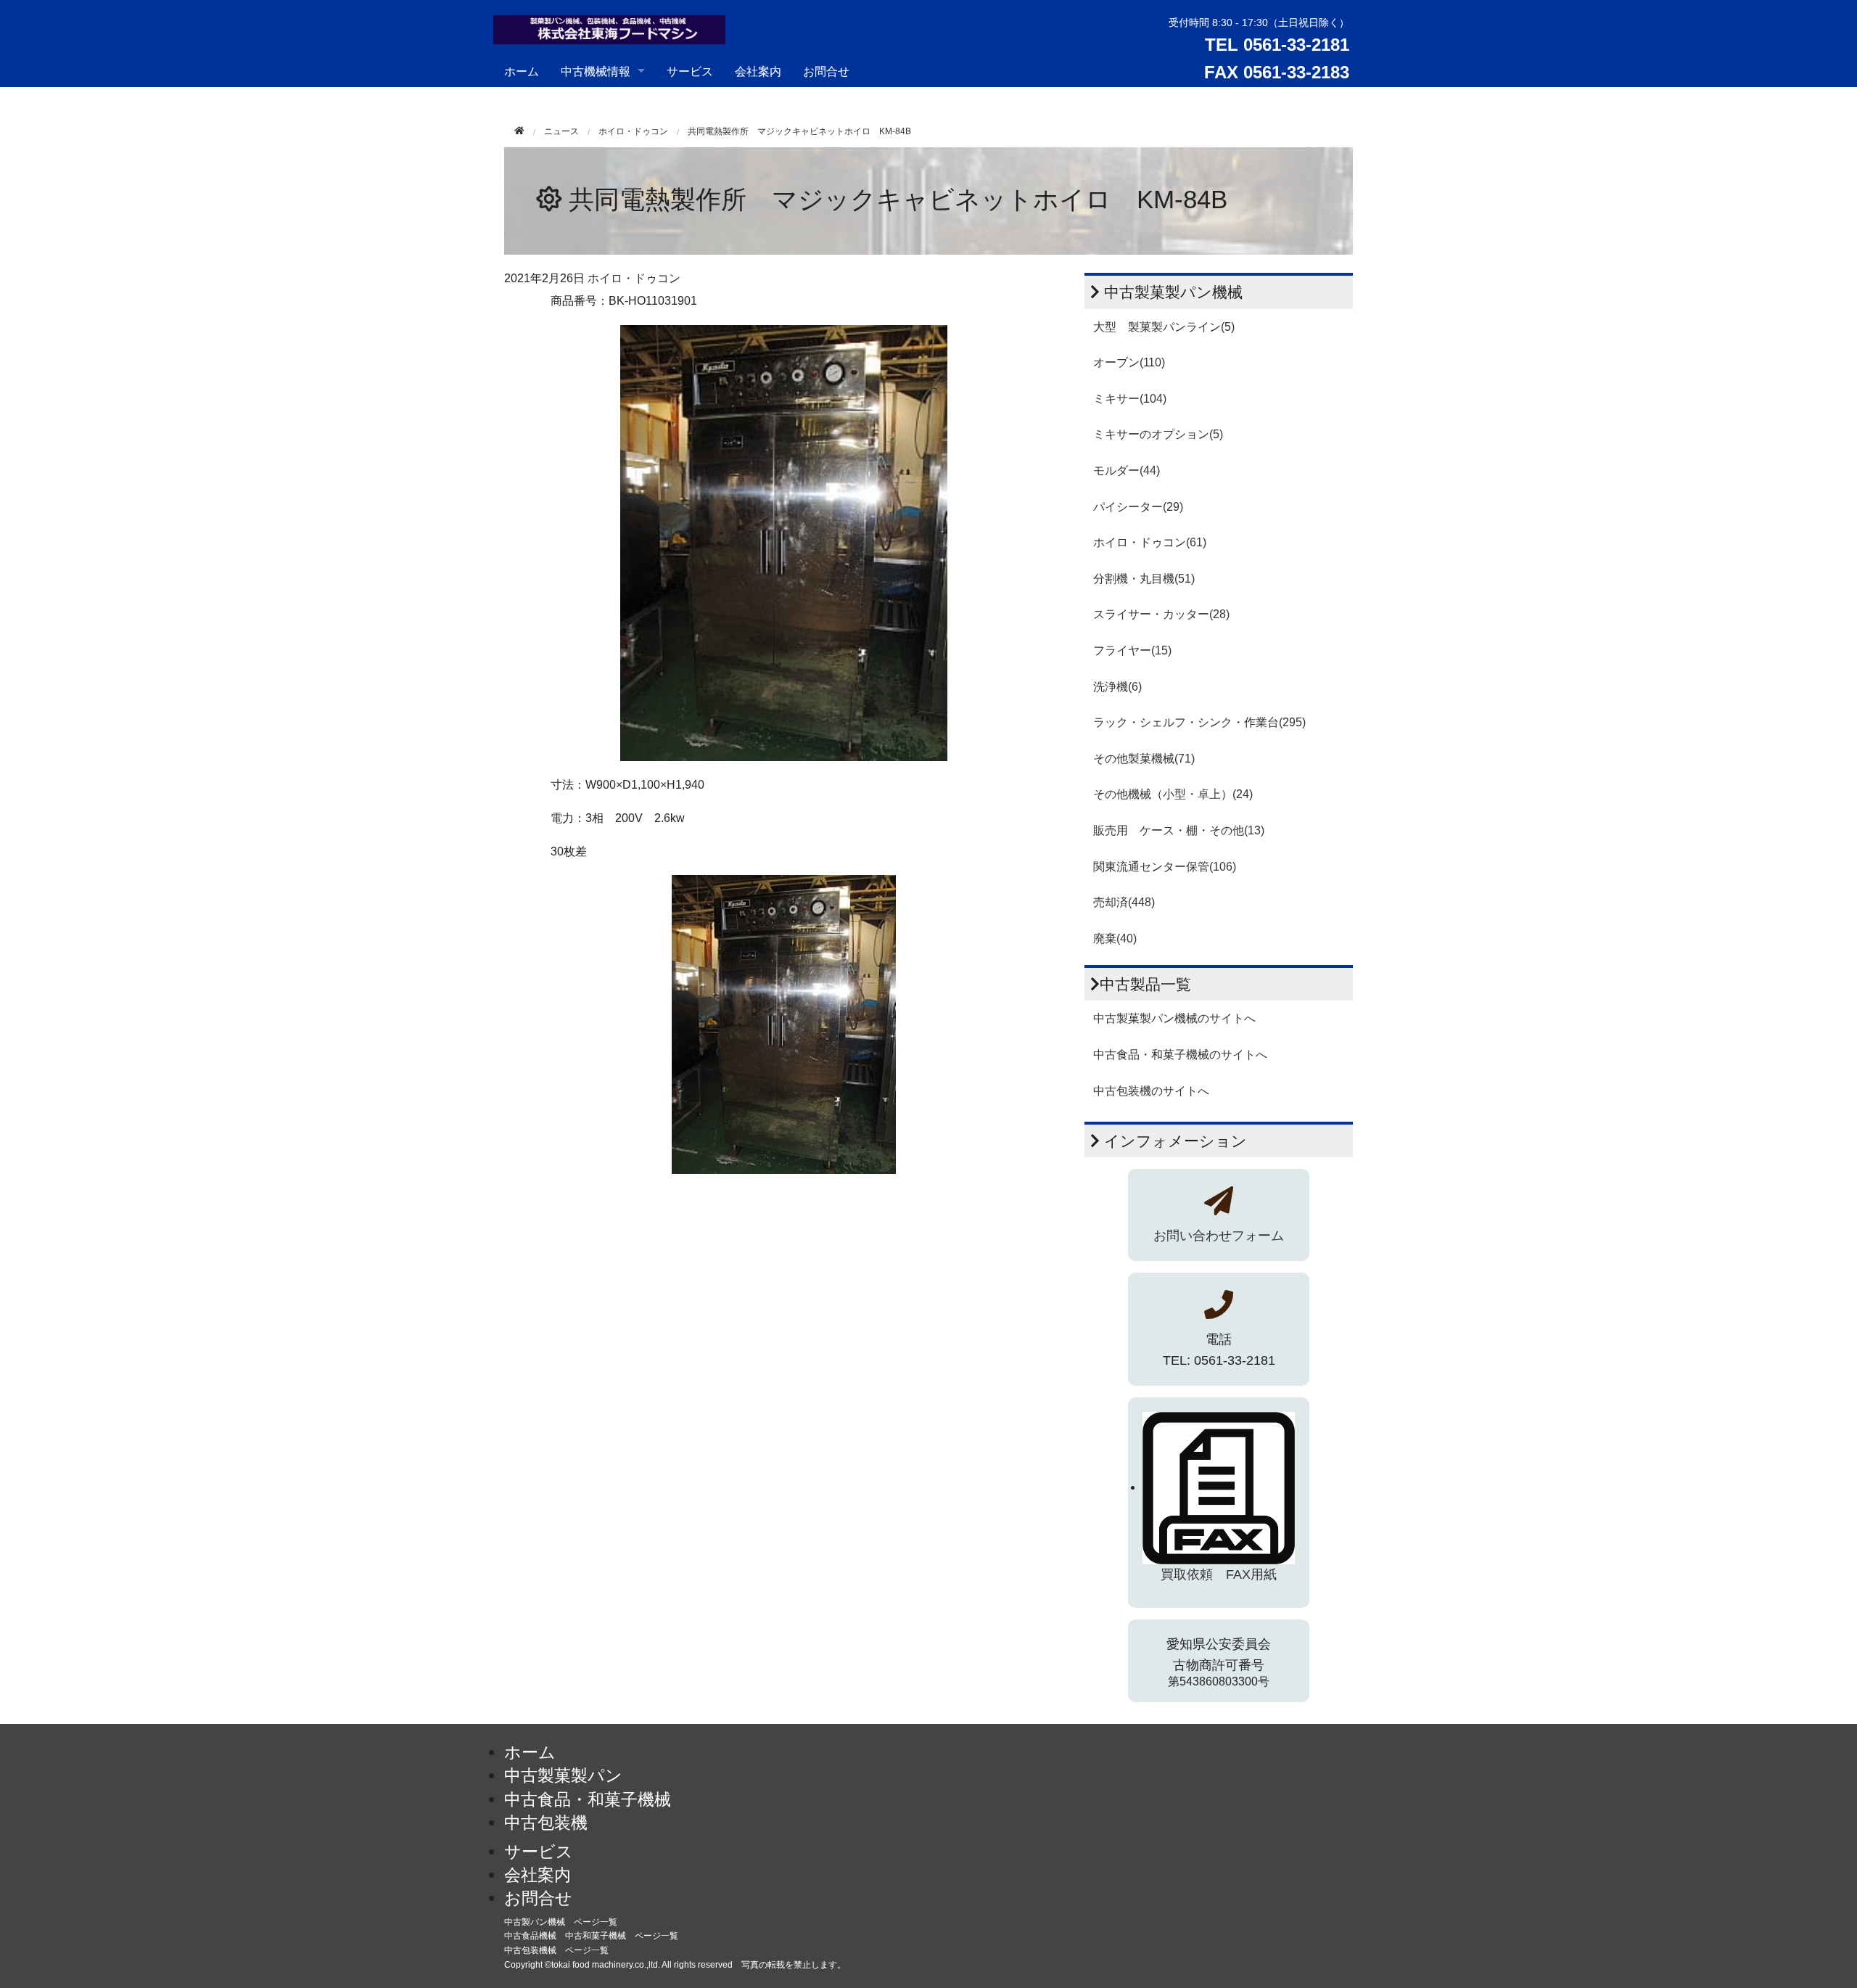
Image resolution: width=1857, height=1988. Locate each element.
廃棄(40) (1115, 938)
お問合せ (826, 71)
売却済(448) (1124, 902)
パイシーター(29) (1138, 507)
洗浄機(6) (1117, 687)
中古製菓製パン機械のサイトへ (1174, 1018)
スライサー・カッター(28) (1161, 614)
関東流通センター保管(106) (1165, 867)
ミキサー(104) (1130, 399)
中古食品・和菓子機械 (588, 1799)
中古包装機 (546, 1823)
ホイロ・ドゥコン (633, 131)
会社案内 (758, 71)
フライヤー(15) (1132, 650)
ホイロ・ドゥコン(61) (1150, 542)
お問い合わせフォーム (1219, 1236)
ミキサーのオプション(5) (1158, 434)
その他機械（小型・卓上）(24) (1173, 794)
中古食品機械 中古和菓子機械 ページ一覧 (591, 1936)
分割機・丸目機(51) (1144, 579)
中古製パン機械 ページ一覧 (561, 1922)
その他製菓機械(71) (1144, 759)
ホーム (522, 71)
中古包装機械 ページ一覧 (556, 1950)
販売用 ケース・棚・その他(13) (1179, 830)
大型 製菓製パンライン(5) (1164, 327)
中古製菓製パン (563, 1775)
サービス (690, 71)
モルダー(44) (1127, 471)
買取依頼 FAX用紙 (1219, 1574)
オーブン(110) (1129, 362)
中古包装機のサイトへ (1151, 1091)
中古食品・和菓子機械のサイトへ (1180, 1055)
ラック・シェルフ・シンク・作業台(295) (1199, 722)
